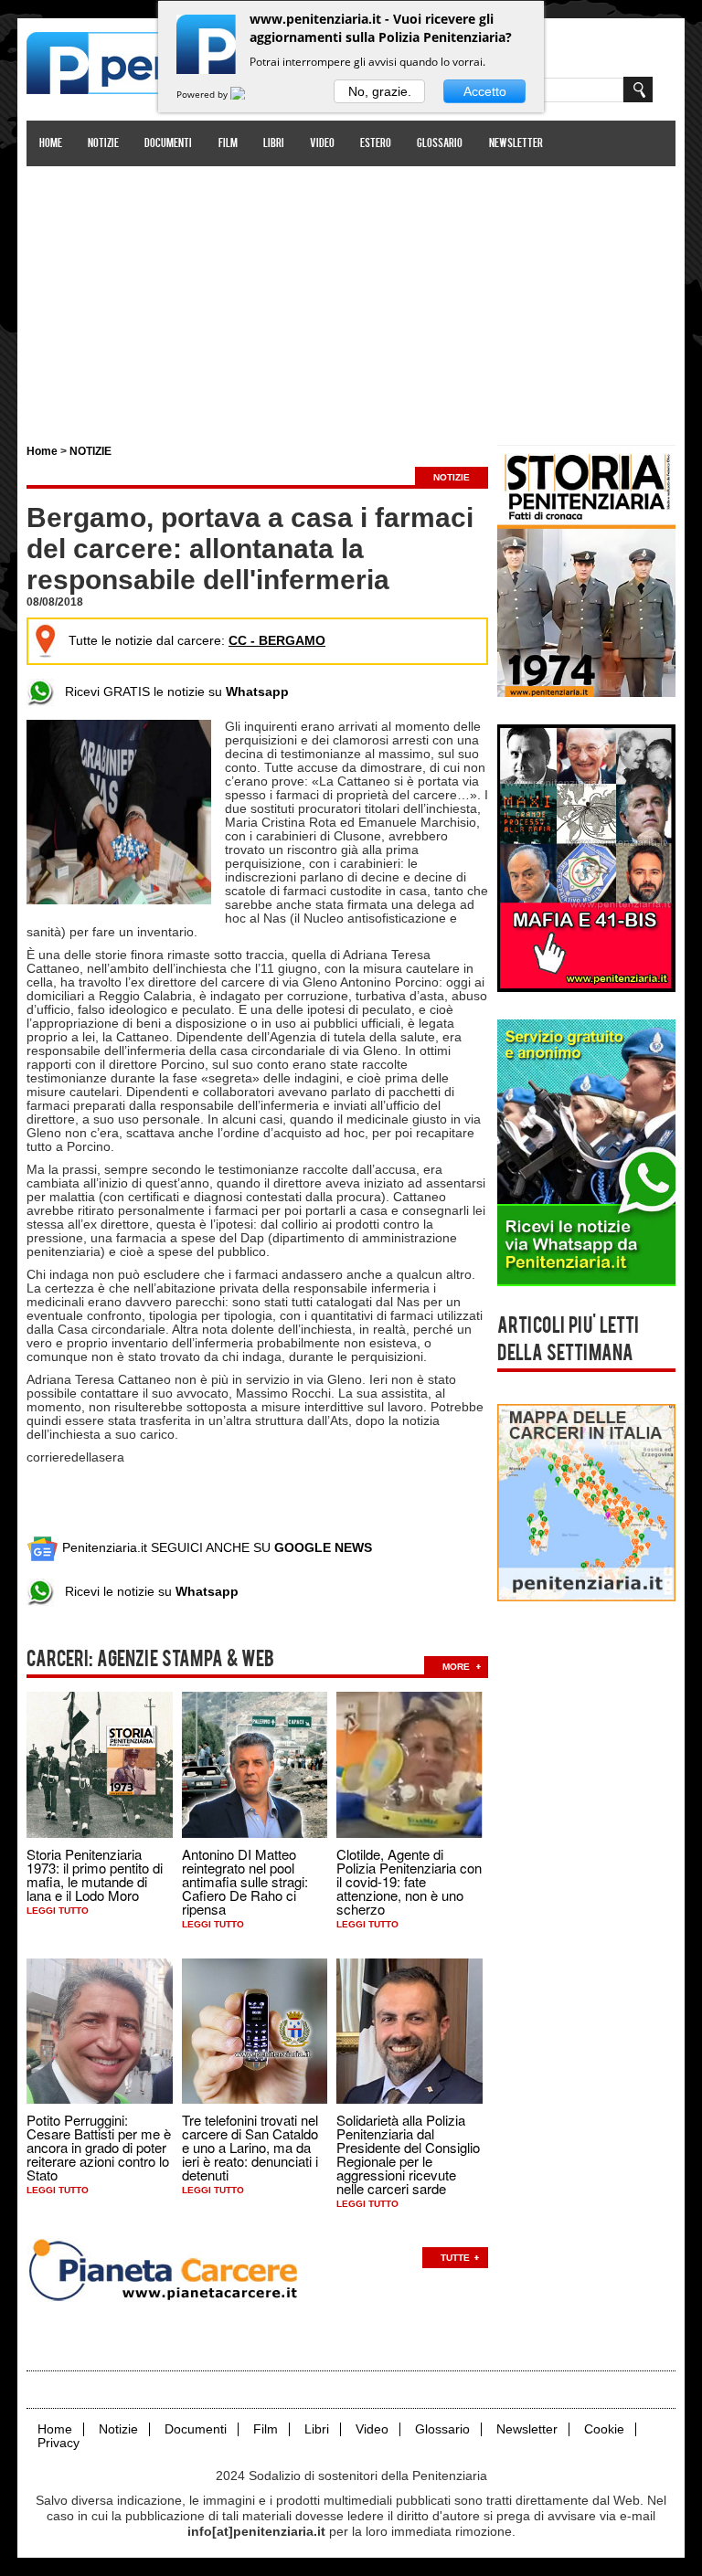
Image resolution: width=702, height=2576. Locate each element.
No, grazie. (380, 91)
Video (322, 144)
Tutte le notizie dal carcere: (197, 640)
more (456, 1667)
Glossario (440, 144)
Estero (376, 144)
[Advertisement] (351, 295)
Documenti (168, 144)
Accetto (485, 91)
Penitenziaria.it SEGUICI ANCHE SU (215, 1547)
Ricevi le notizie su (146, 1591)
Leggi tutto (58, 1911)
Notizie (103, 144)
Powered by (203, 94)
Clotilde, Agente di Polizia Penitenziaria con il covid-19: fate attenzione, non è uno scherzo (409, 1881)
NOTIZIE (90, 451)
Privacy (58, 2443)
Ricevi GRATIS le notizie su (171, 692)
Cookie (604, 2429)
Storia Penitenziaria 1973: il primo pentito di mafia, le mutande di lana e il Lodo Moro (95, 1874)
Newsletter (516, 144)
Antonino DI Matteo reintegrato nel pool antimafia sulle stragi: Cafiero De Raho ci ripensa (245, 1881)
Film (228, 144)
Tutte (455, 2258)
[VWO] (249, 94)
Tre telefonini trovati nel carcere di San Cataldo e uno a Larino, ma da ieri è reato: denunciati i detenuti (250, 2147)
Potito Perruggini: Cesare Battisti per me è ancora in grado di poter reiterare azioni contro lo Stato (99, 2147)
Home (51, 144)
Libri (274, 144)
